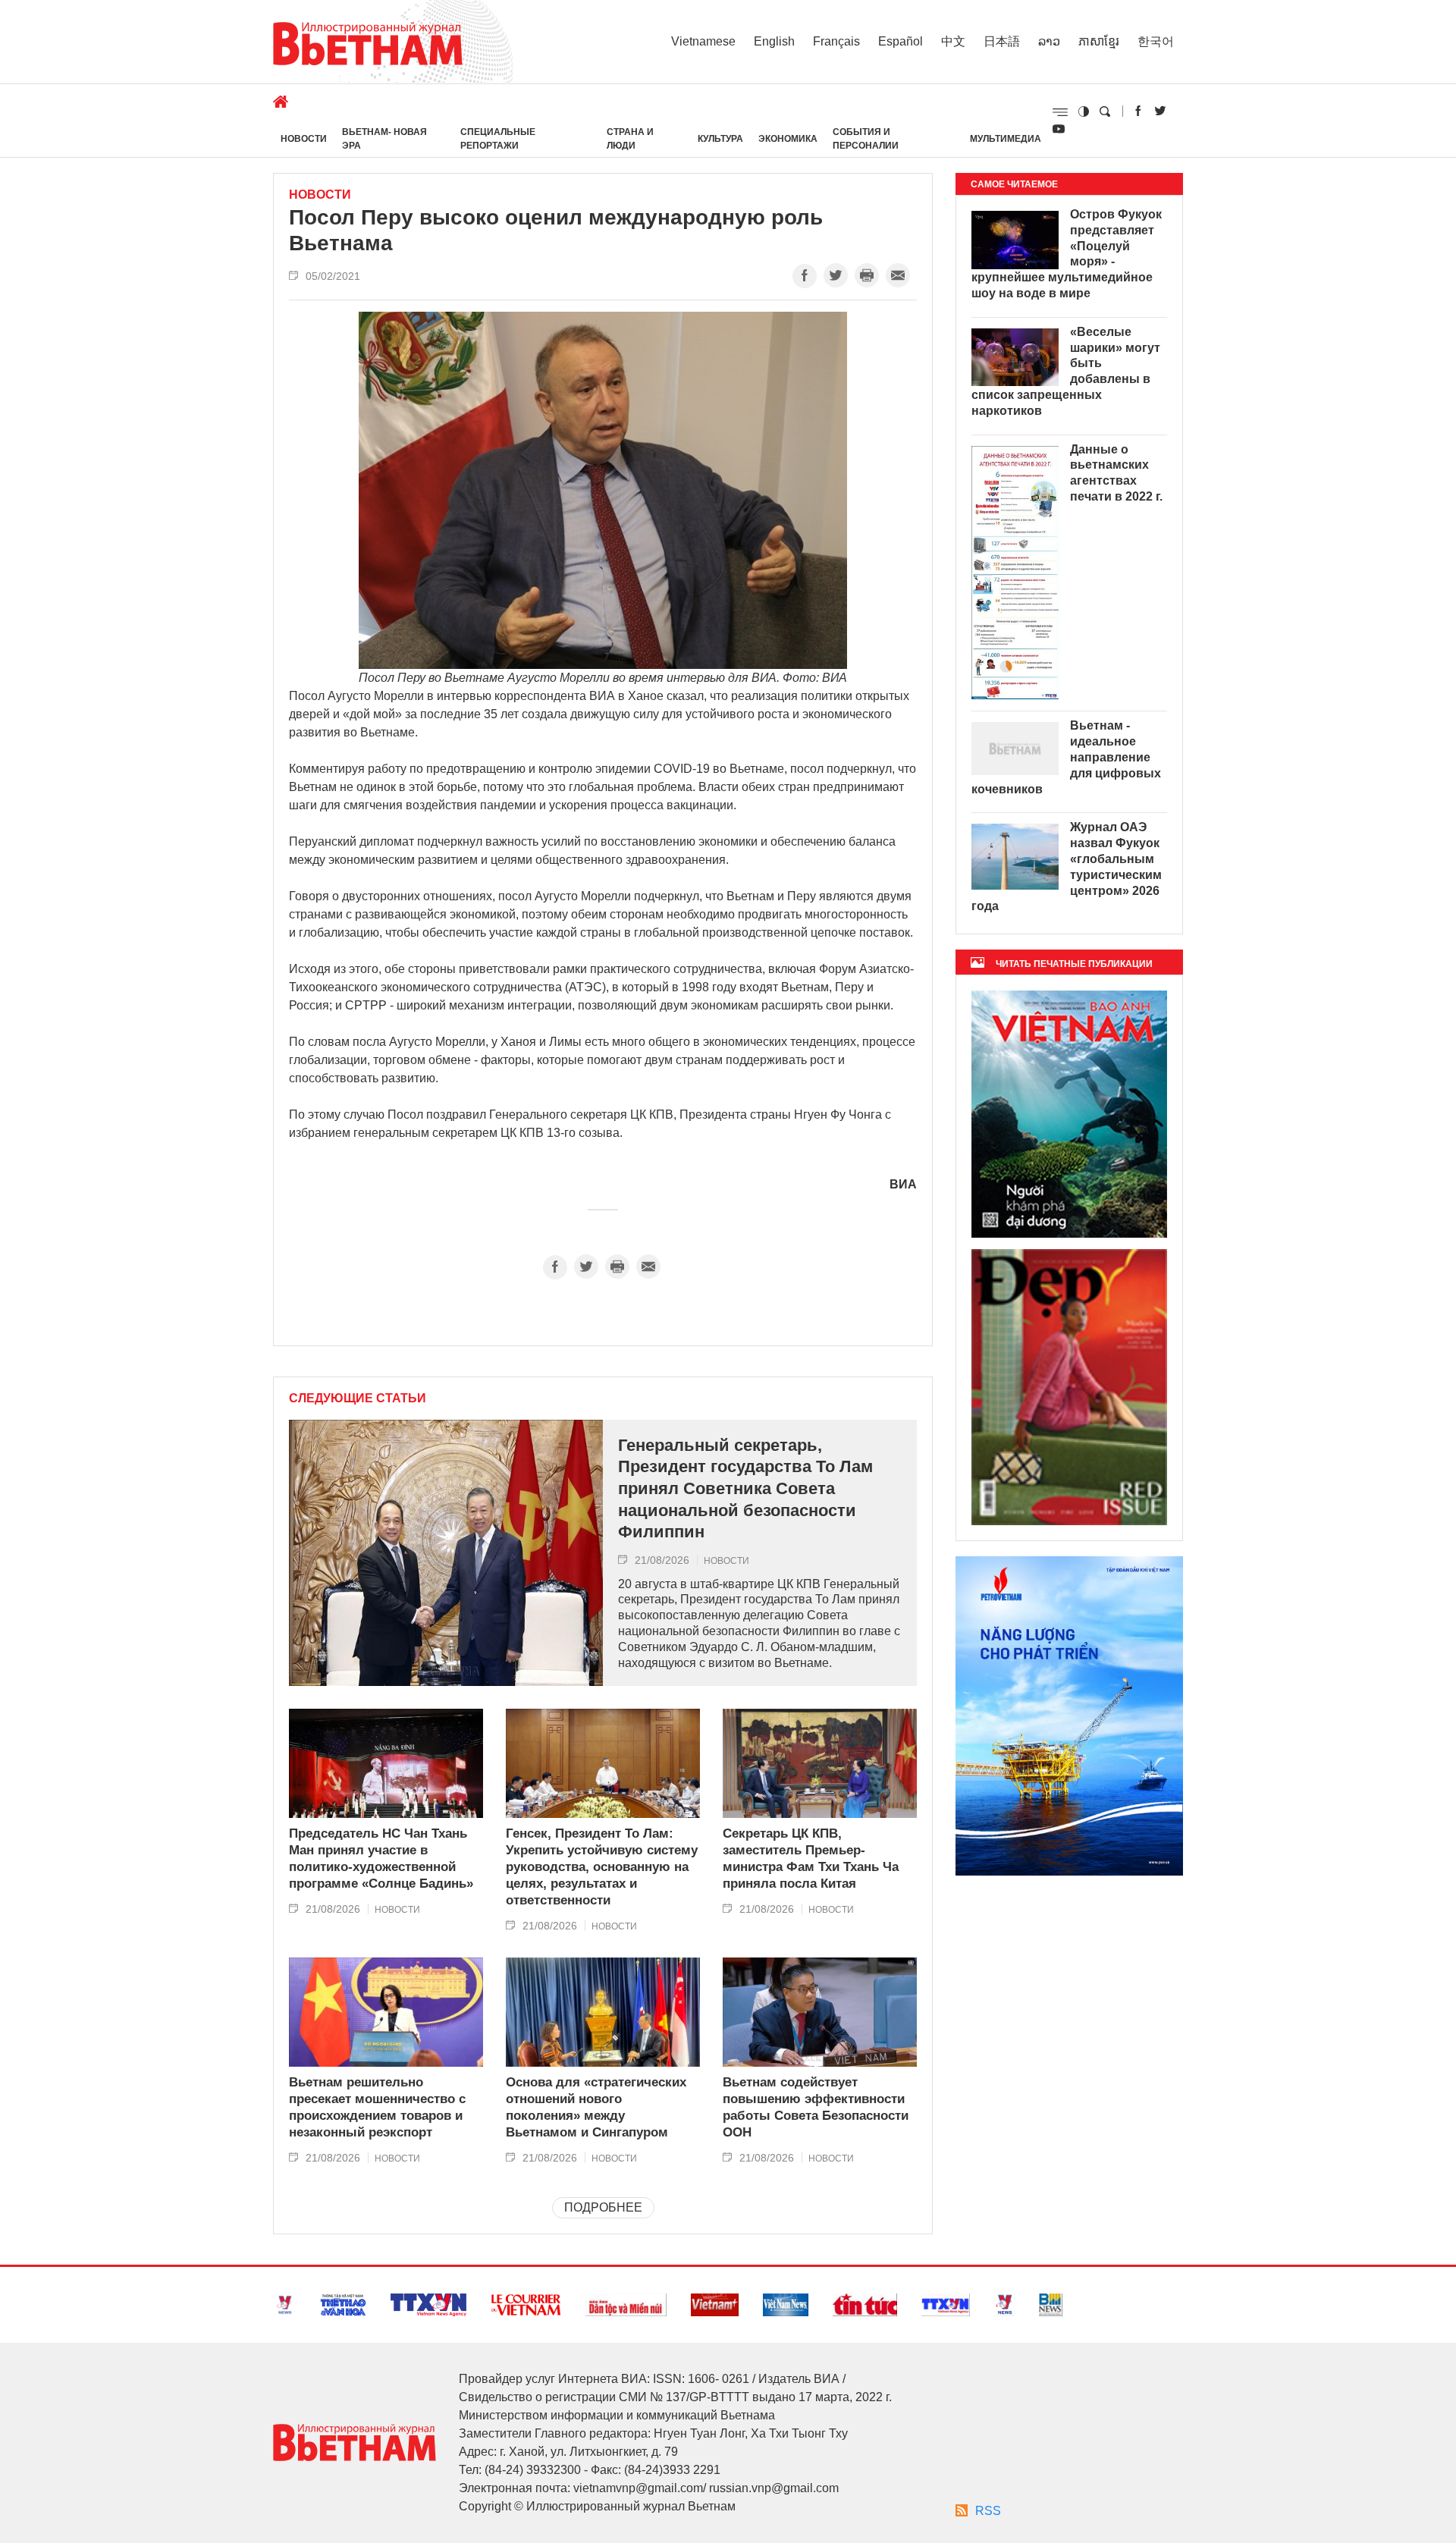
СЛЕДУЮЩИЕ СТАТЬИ (358, 1399)
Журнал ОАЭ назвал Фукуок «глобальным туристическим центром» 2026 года (1067, 867)
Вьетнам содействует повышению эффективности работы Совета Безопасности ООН (816, 2107)
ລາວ (1049, 41)
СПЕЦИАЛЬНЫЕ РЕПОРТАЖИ (498, 139)
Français (836, 41)
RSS (988, 2511)
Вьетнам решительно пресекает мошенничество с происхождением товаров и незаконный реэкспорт (377, 2107)
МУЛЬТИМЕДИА (1006, 139)
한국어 (1156, 41)
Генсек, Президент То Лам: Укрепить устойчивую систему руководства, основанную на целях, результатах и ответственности (602, 1867)
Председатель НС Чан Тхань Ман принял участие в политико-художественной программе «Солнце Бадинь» (381, 1859)
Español (901, 41)
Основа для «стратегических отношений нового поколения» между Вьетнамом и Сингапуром (596, 2107)
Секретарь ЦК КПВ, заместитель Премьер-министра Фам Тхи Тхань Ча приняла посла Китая (811, 1859)
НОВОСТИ (304, 139)
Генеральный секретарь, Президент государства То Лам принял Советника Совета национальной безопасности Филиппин (745, 1488)
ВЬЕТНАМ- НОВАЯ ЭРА (384, 139)
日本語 (1002, 41)
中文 (953, 41)
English (774, 41)
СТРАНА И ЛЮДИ (630, 139)
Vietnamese (703, 41)
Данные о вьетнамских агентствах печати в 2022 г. (1116, 473)
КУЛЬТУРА (720, 139)
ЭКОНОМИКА (788, 139)
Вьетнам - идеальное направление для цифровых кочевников (1066, 757)
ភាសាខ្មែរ (1099, 41)
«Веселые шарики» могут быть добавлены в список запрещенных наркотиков (1066, 371)
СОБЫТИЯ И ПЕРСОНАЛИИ (866, 139)
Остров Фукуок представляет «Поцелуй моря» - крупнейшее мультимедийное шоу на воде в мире (1067, 254)
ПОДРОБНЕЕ (603, 2207)
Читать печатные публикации (1074, 964)
